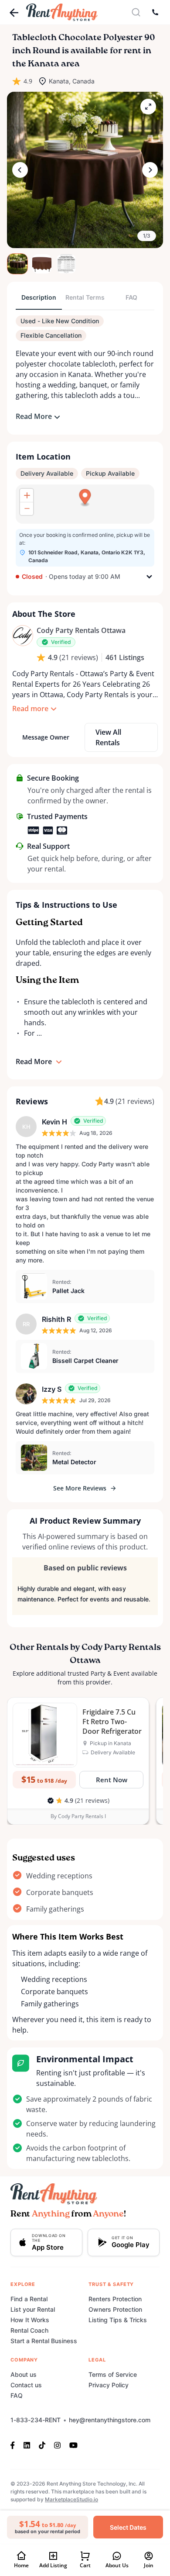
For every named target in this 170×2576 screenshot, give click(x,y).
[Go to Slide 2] (42, 264)
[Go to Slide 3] (66, 264)
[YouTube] (73, 2445)
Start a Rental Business (44, 2341)
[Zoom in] (27, 495)
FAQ (17, 2395)
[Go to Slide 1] (17, 264)
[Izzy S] (26, 1394)
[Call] (155, 12)
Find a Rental (29, 2299)
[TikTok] (42, 2445)
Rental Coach (29, 2330)
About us (24, 2374)
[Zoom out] (27, 508)
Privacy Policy (109, 2385)
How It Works (30, 2320)
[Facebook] (15, 2445)
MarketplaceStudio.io (71, 2499)
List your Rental (33, 2309)
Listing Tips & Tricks (118, 2320)
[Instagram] (57, 2445)
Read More (34, 416)
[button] (85, 170)
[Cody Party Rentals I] (23, 636)
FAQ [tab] (131, 297)
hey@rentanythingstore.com (110, 2420)
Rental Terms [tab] (85, 297)
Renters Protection (115, 2299)
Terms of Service (113, 2374)
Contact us (26, 2385)
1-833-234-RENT (36, 2420)
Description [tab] (39, 297)
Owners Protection (115, 2309)
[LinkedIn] (27, 2445)
